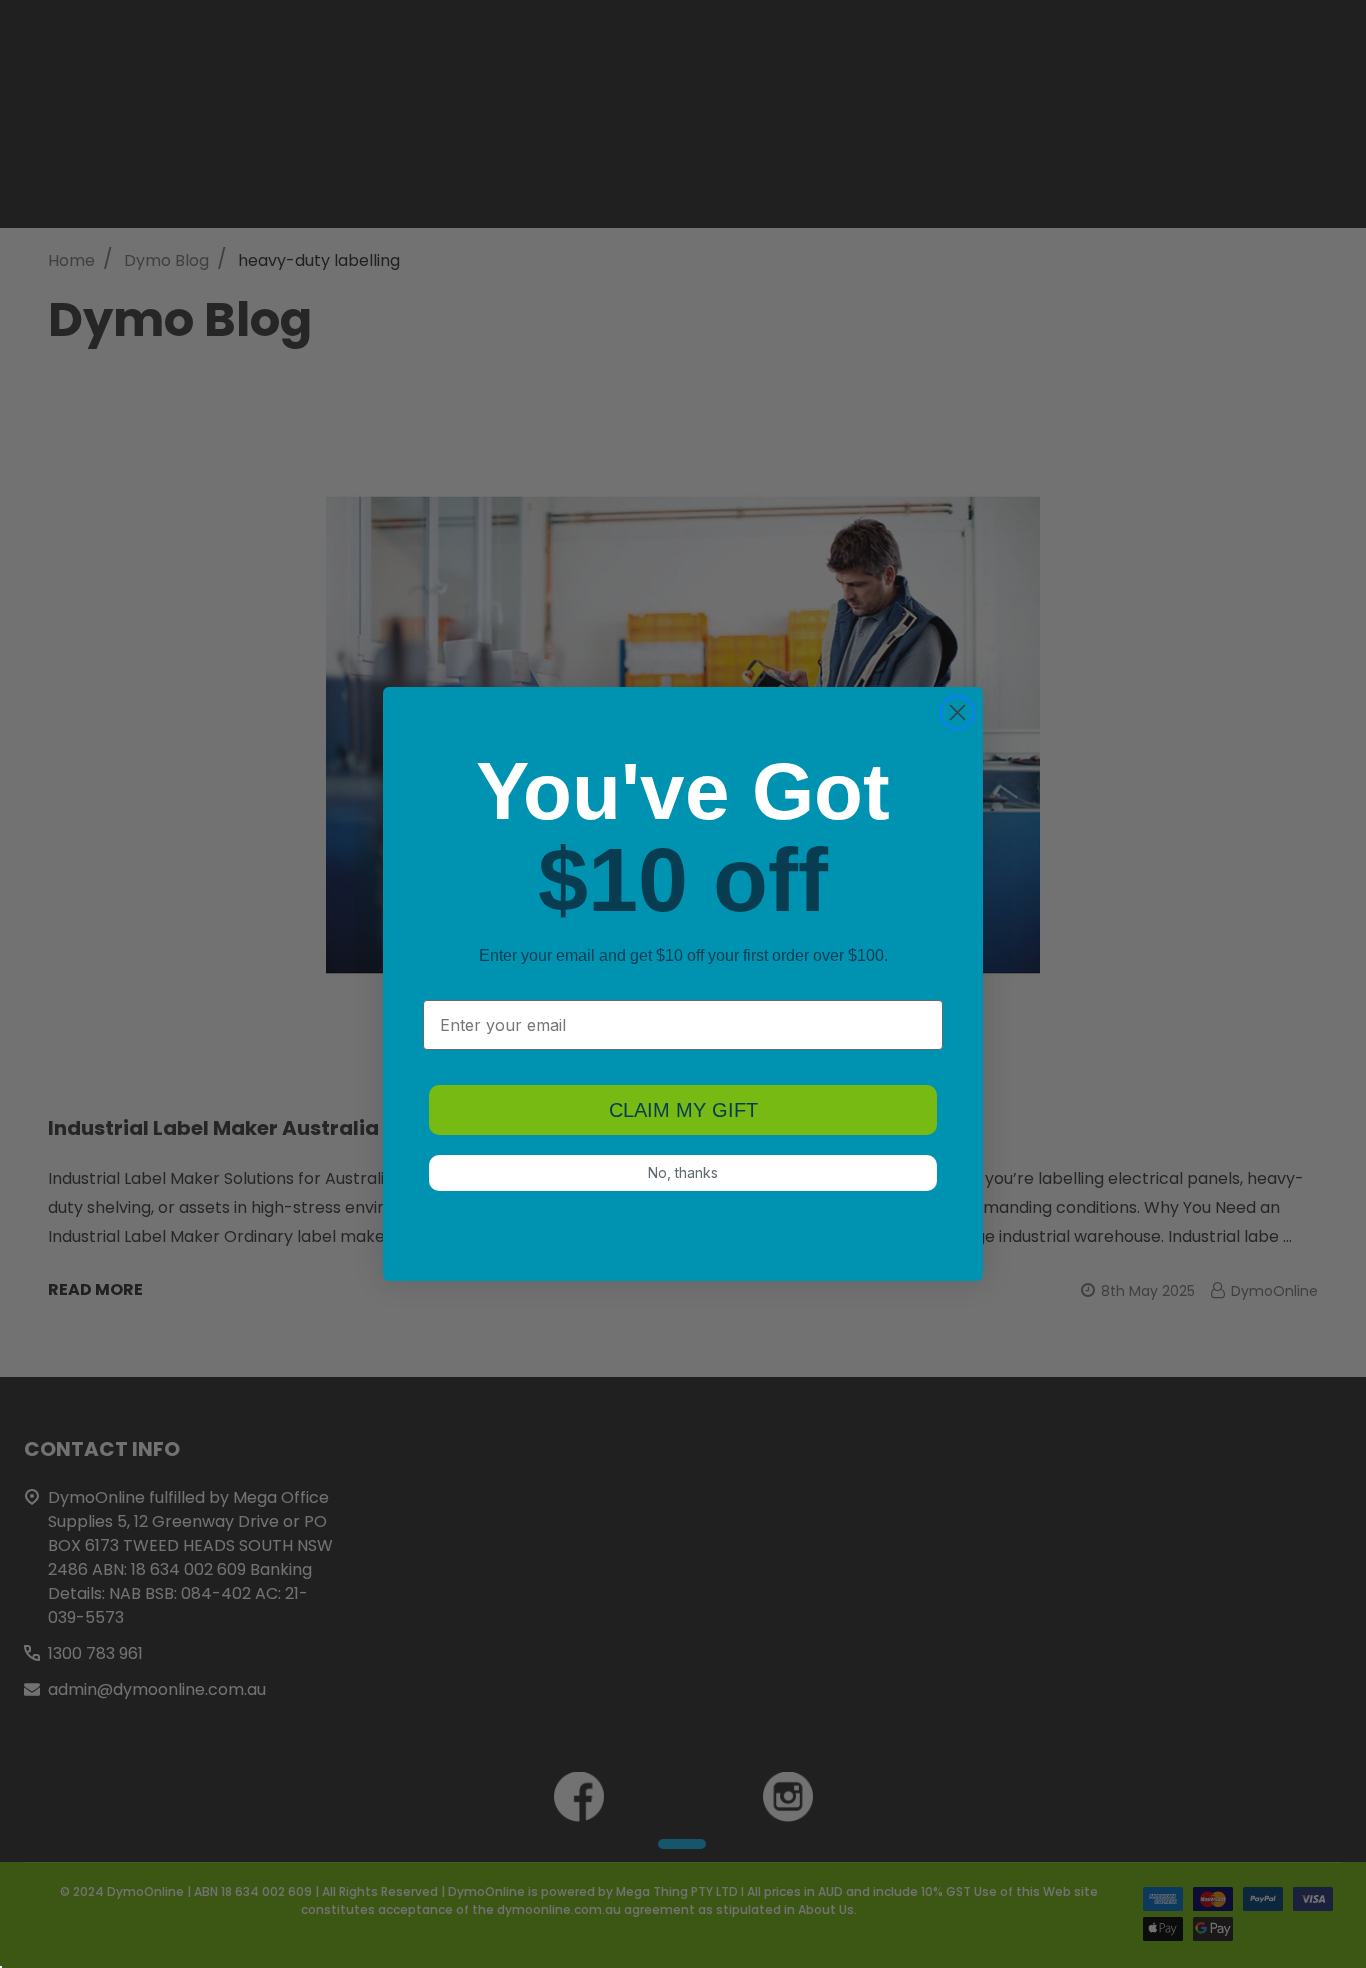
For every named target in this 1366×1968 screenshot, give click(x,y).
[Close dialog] (957, 712)
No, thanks (683, 1172)
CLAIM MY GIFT (683, 1110)
